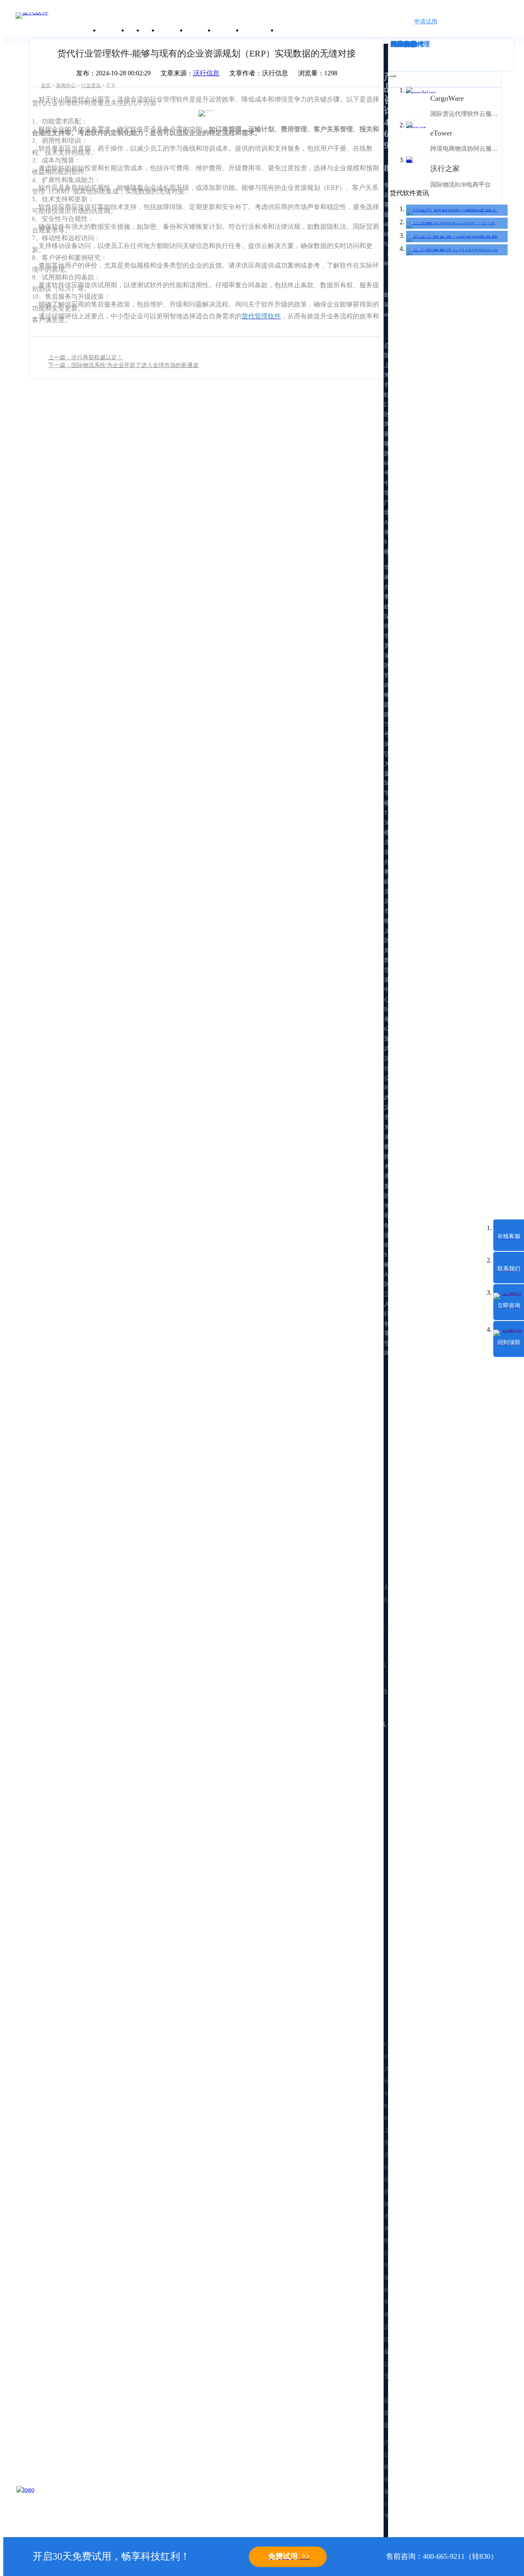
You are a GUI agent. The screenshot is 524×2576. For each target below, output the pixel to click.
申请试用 (426, 21)
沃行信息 (206, 73)
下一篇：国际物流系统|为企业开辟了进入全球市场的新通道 (123, 365)
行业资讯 (91, 86)
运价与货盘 (259, 30)
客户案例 (172, 30)
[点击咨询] (37, 2506)
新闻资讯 (200, 30)
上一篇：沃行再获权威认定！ (86, 357)
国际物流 (404, 44)
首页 (46, 86)
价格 (150, 30)
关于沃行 (113, 30)
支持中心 (228, 30)
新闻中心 (66, 86)
